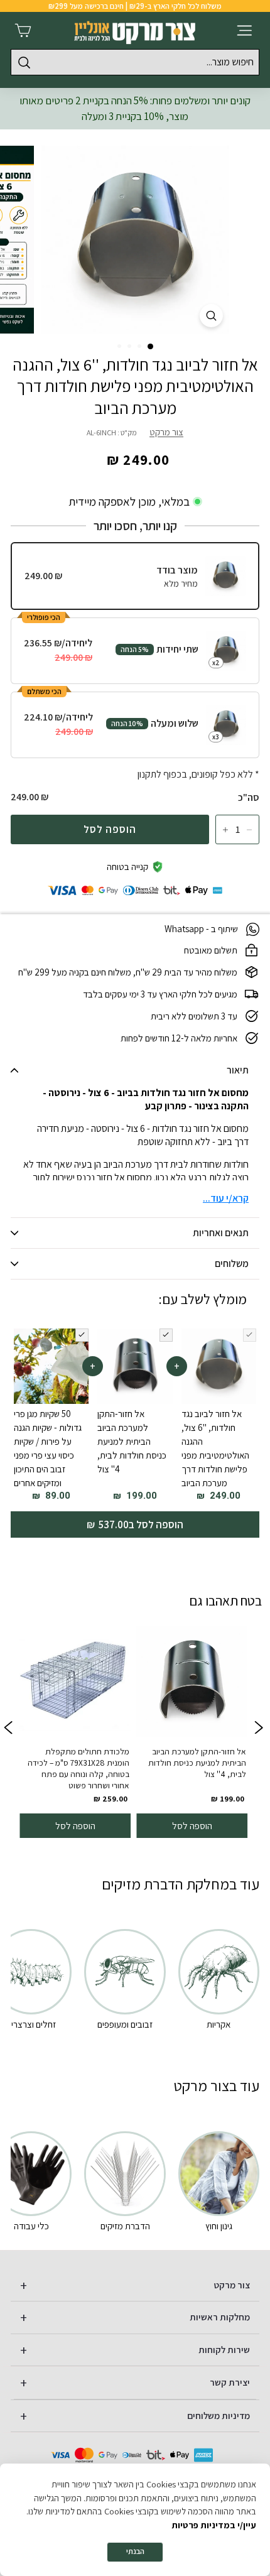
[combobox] (135, 62)
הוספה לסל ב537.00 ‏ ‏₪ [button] (135, 1524)
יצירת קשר (230, 2382)
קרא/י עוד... (226, 1198)
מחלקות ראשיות (220, 2317)
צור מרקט (166, 432)
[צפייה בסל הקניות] (23, 30)
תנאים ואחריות (221, 1233)
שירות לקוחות (224, 2350)
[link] (192, 1729)
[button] (150, 346)
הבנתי (135, 2551)
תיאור (238, 1070)
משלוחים (232, 1264)
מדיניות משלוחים (219, 2416)
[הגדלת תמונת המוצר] (211, 316)
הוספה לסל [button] (192, 1825)
